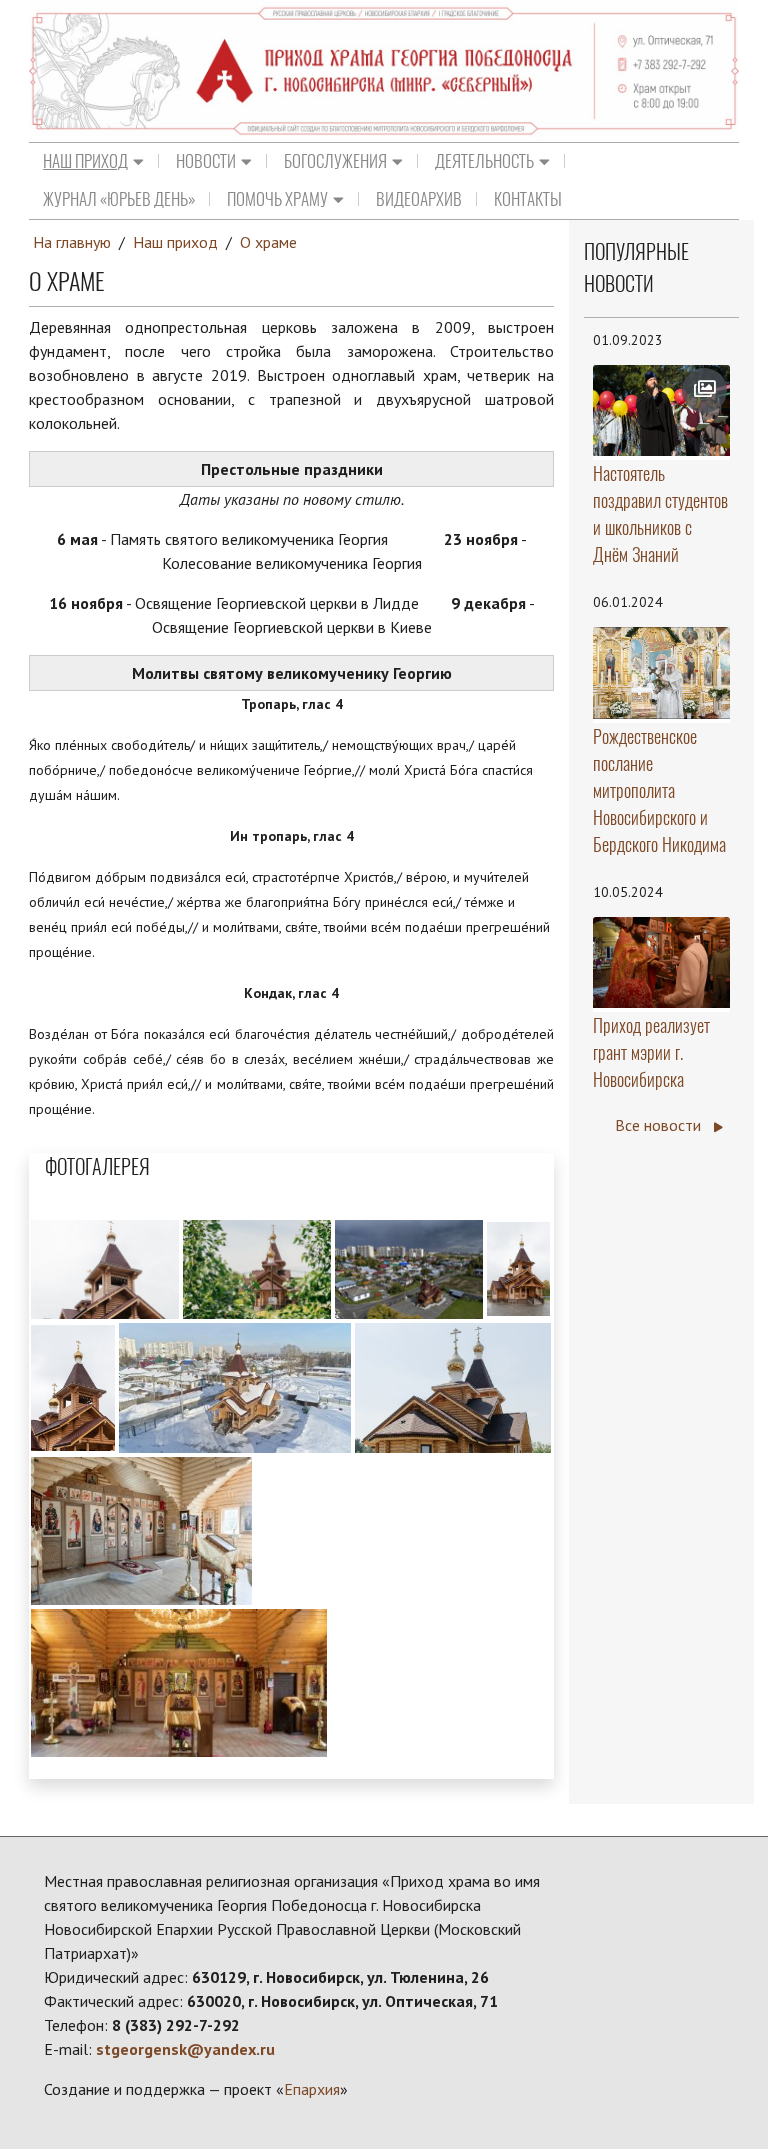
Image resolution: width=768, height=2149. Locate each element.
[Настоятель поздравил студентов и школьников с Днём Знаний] (661, 410)
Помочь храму (277, 199)
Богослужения (335, 161)
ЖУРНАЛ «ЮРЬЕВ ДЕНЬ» (119, 199)
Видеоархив (419, 199)
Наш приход (85, 161)
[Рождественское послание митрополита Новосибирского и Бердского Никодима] (661, 673)
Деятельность (484, 161)
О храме (268, 242)
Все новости (660, 1125)
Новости (206, 161)
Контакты (528, 199)
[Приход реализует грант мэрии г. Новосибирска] (661, 962)
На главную (72, 242)
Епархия (312, 2089)
